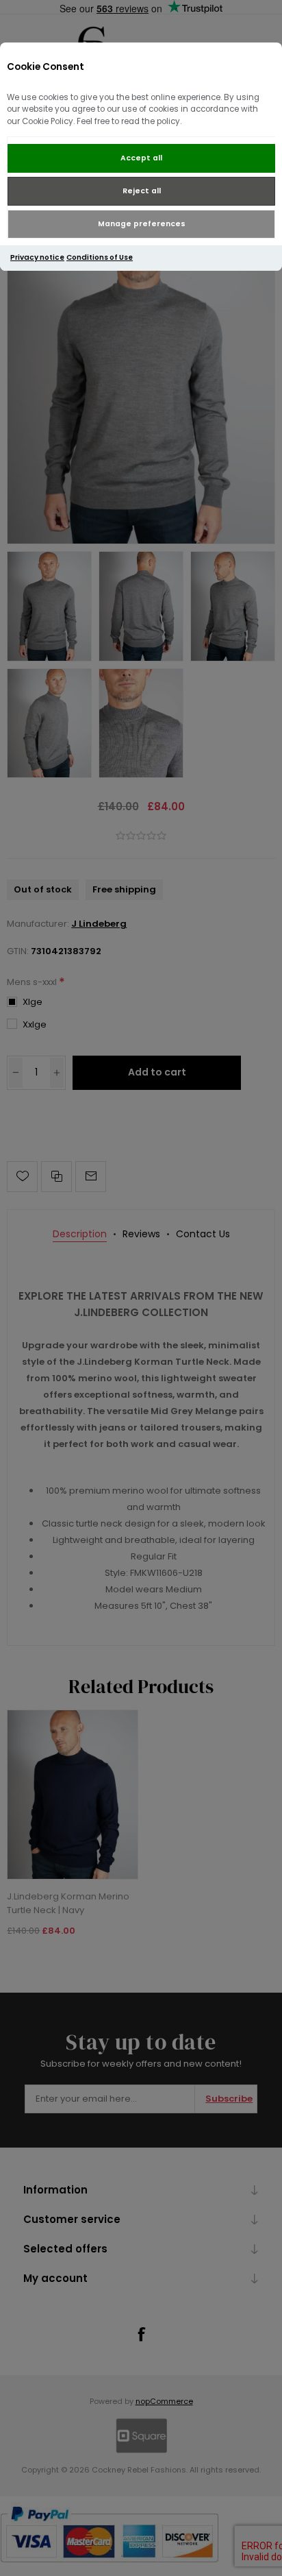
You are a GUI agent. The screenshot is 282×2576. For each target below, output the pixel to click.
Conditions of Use (100, 257)
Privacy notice (37, 257)
